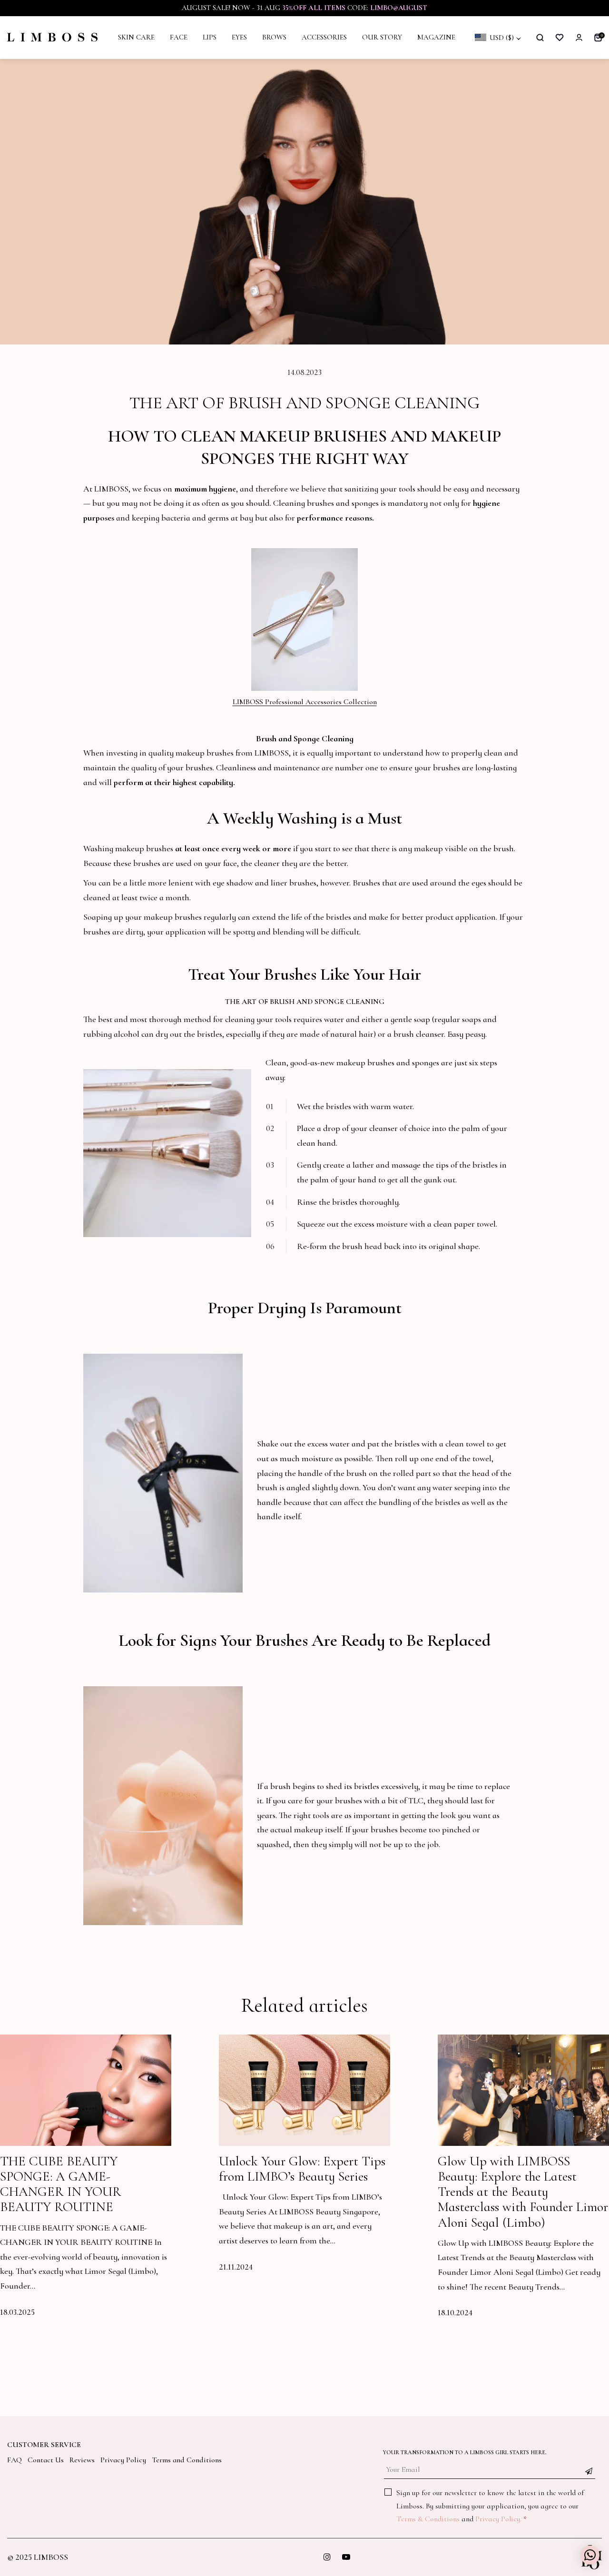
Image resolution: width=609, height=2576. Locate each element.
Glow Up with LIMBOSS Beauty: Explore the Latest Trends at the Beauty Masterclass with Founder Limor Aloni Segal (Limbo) (523, 2192)
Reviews (82, 2460)
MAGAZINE (436, 37)
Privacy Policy (123, 2460)
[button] (590, 2555)
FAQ (15, 2460)
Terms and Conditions (187, 2460)
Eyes (239, 37)
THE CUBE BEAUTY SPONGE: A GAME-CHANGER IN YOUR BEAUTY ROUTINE (61, 2184)
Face (179, 37)
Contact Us (46, 2460)
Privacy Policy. (498, 2519)
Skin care (136, 37)
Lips (210, 37)
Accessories (324, 37)
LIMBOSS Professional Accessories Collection (305, 702)
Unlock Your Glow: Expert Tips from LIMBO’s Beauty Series (302, 2169)
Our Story (382, 37)
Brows (274, 37)
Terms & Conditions (428, 2519)
